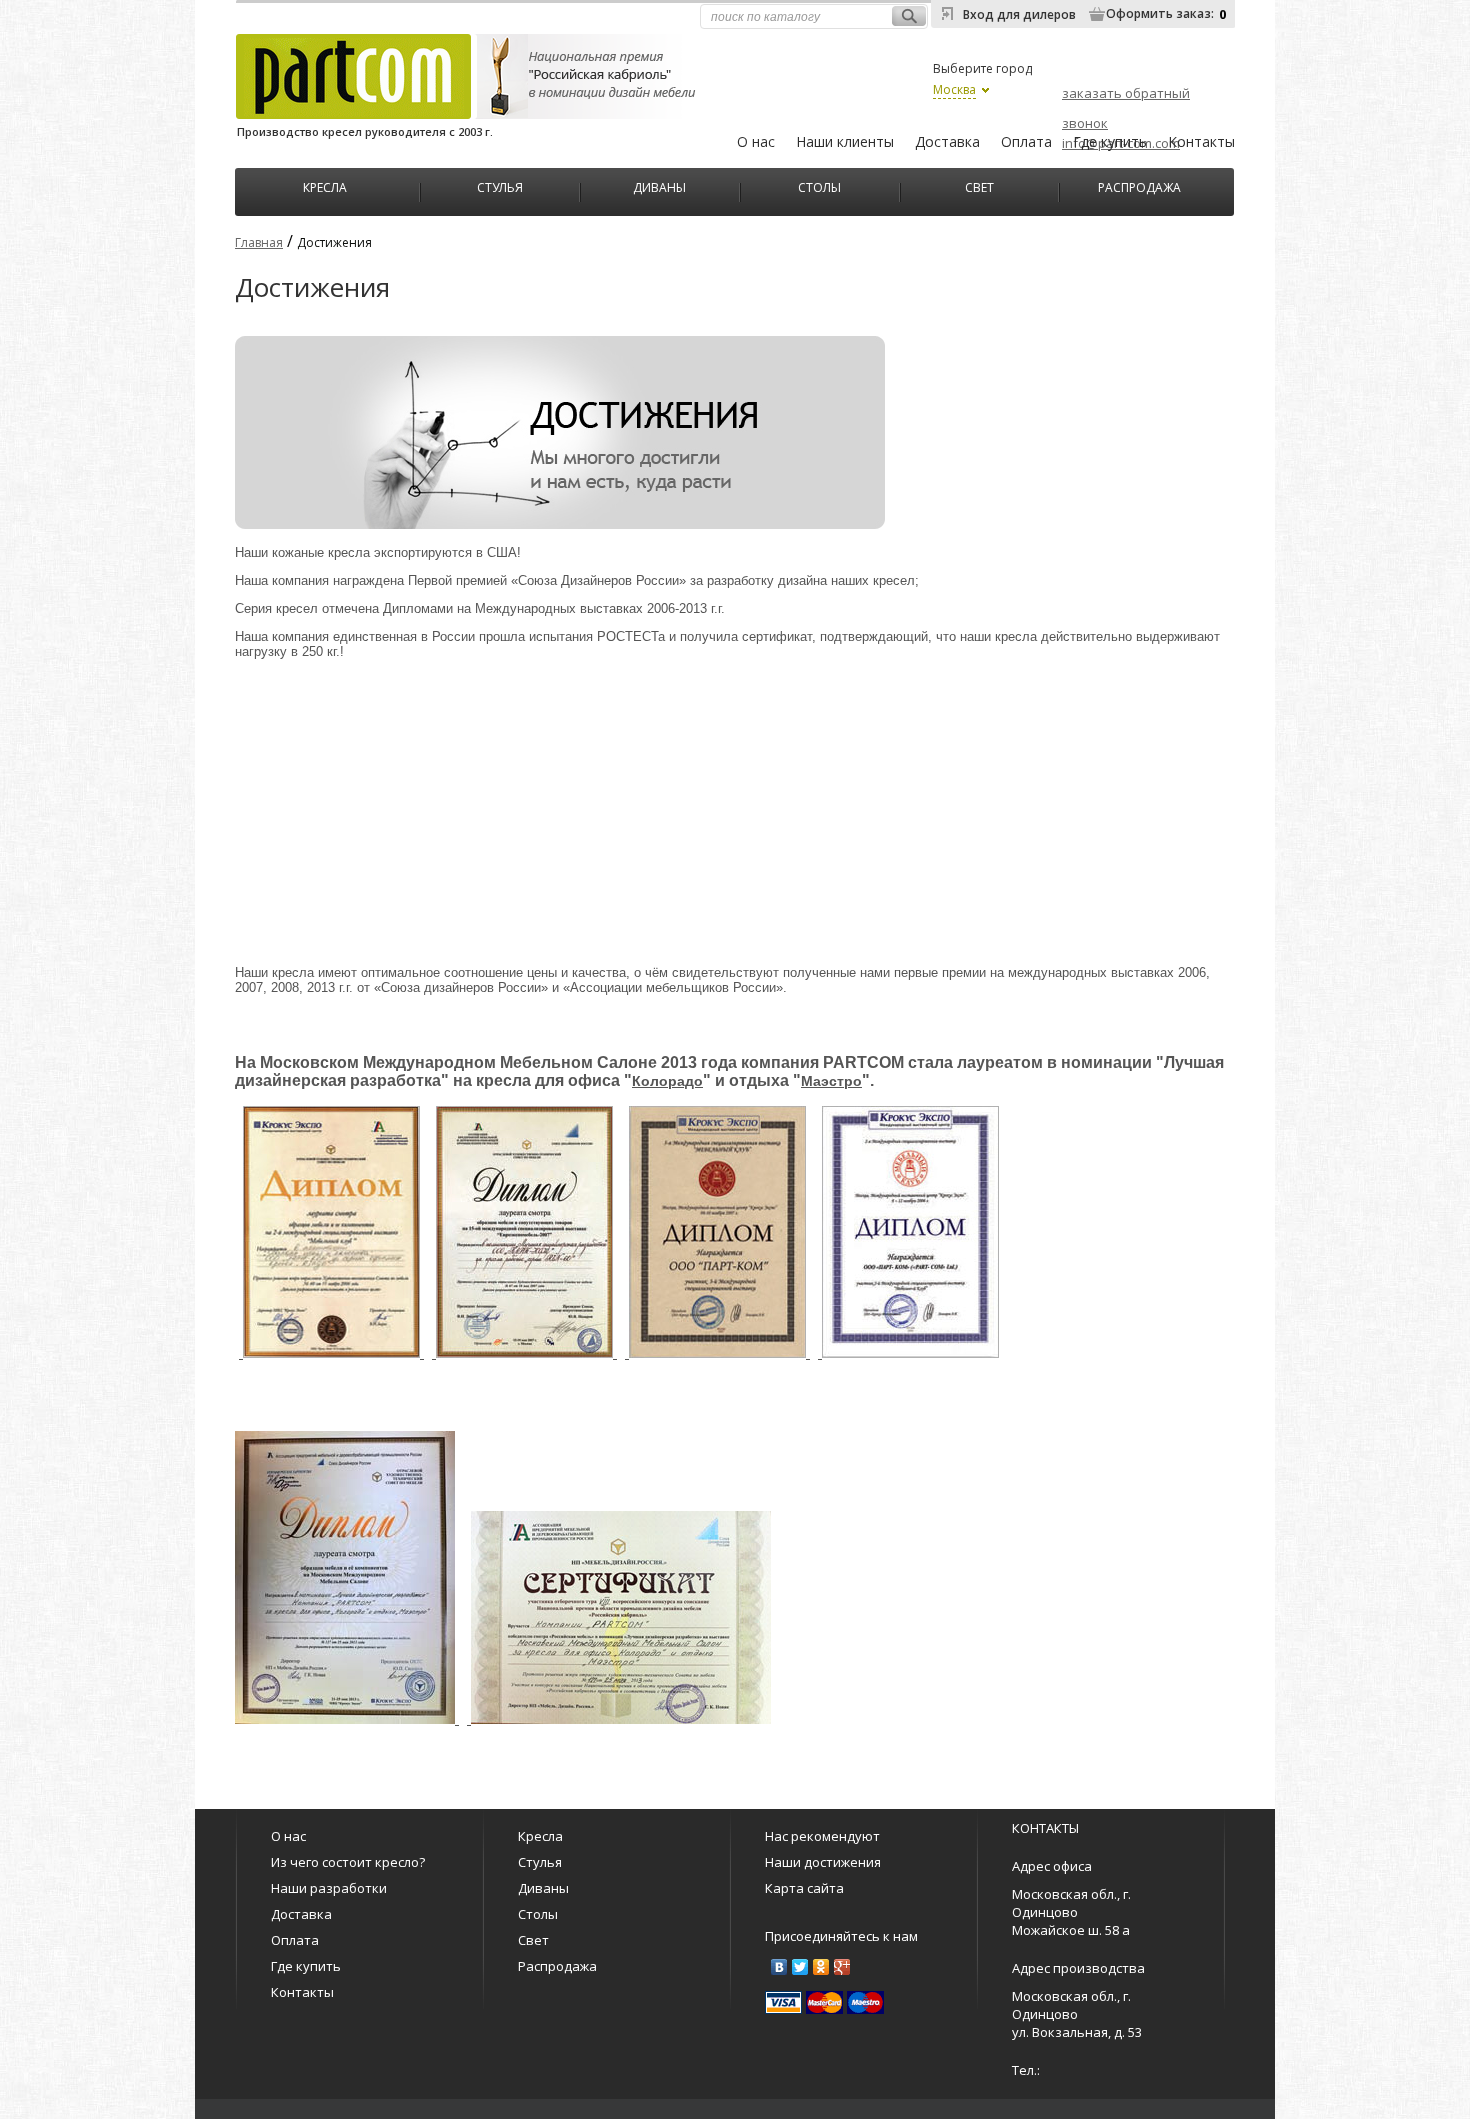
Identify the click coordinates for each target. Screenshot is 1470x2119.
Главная (259, 242)
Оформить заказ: (1160, 13)
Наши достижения (823, 1862)
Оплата (1026, 141)
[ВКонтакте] (779, 1967)
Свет (979, 185)
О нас (756, 141)
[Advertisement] (730, 812)
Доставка (947, 141)
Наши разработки (329, 1888)
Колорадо (667, 1081)
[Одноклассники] (821, 1967)
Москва (954, 89)
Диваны (659, 185)
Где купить (1110, 141)
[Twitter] (800, 1967)
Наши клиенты (845, 141)
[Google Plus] (842, 1967)
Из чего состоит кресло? (348, 1862)
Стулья (500, 185)
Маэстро (831, 1081)
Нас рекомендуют (822, 1836)
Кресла (325, 185)
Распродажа (1139, 185)
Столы (819, 185)
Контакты (1201, 141)
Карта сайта (804, 1888)
